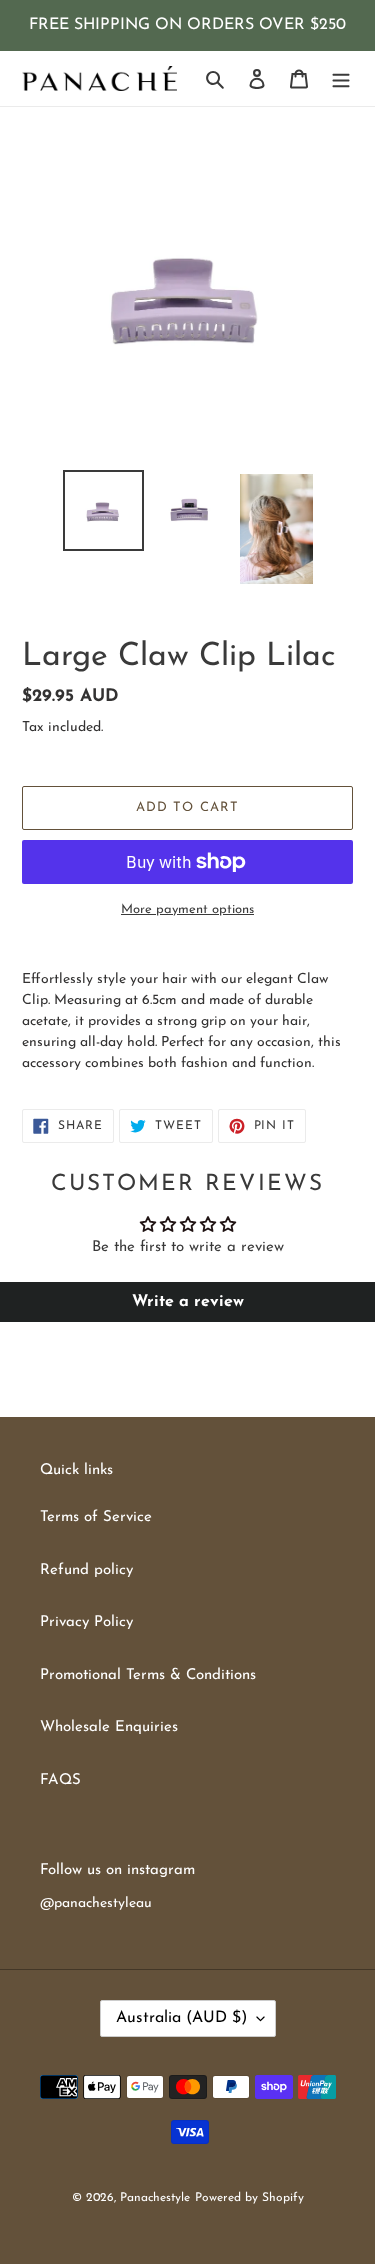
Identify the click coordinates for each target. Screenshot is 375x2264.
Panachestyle (155, 2198)
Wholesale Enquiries (109, 1727)
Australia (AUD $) (181, 2018)
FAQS (60, 1780)
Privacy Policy (86, 1622)
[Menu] (341, 78)
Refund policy (86, 1570)
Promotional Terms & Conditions (148, 1675)
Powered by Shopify (249, 2198)
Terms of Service (96, 1517)
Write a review (188, 1302)
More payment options (187, 909)
